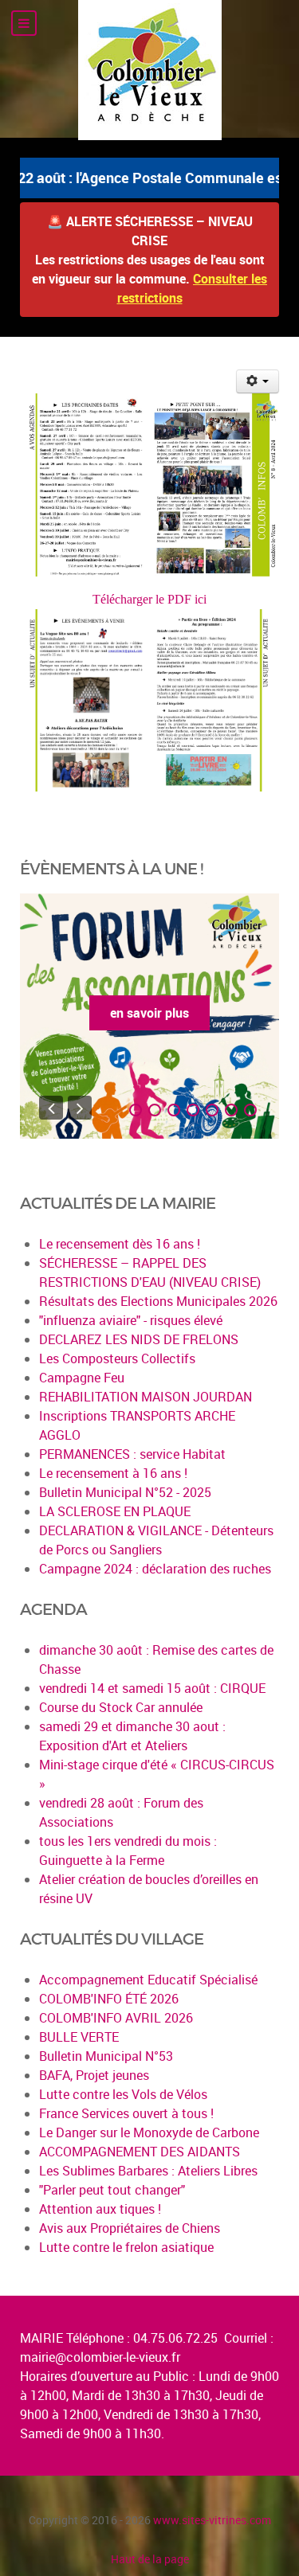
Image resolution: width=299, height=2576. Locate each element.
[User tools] (258, 381)
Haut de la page (150, 2559)
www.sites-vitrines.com (212, 2520)
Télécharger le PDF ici (149, 599)
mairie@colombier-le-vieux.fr (100, 2357)
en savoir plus (149, 1013)
